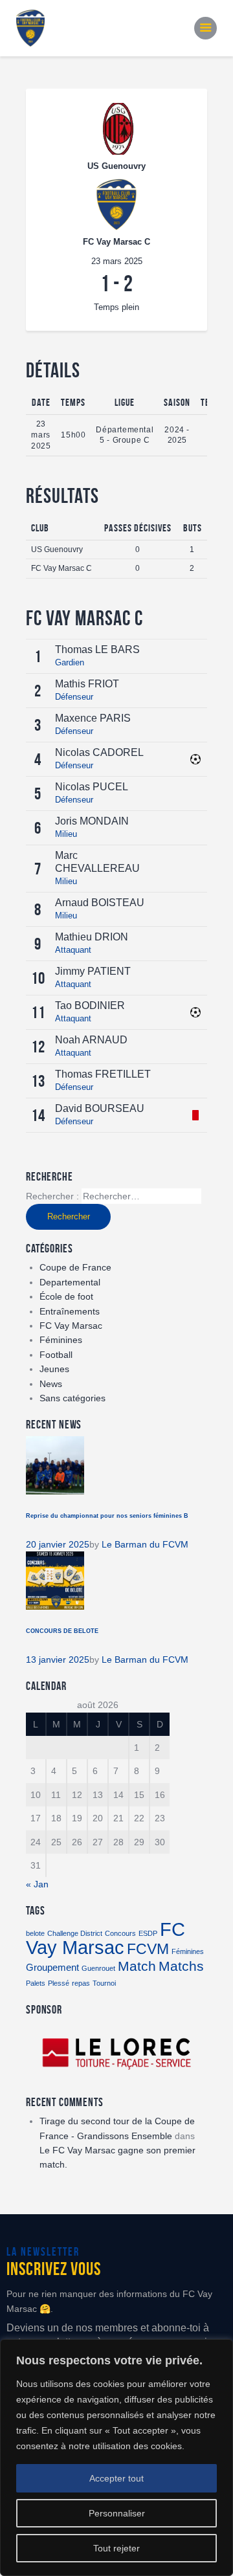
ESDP (148, 1933)
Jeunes (54, 1369)
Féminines (61, 1340)
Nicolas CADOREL (99, 752)
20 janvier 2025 (58, 1544)
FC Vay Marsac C (61, 568)
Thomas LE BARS (97, 650)
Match (137, 1966)
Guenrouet (98, 1968)
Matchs (181, 1966)
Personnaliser (117, 2513)
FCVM (148, 1949)
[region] (116, 2458)
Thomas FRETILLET (103, 1074)
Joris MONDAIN (92, 821)
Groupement (52, 1967)
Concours (120, 1933)
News (51, 1384)
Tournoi (104, 1983)
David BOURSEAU (100, 1108)
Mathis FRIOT (87, 684)
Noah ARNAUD (91, 1040)
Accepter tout (116, 2478)
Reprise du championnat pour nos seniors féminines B (107, 1516)
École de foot (66, 1296)
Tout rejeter (116, 2548)
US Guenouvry (57, 550)
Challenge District (75, 1933)
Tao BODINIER (90, 1005)
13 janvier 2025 (58, 1660)
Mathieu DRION (92, 937)
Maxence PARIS (93, 718)
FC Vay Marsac (71, 1326)
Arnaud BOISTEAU (100, 903)
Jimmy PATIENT (93, 971)
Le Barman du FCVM (145, 1544)
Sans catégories (72, 1398)
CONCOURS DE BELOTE (62, 1631)
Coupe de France (75, 1267)
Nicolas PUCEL (92, 787)
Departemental (70, 1282)
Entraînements (70, 1311)
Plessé (59, 1983)
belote (35, 1933)
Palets (36, 1983)
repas (81, 1983)
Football (56, 1355)
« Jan (37, 1884)
